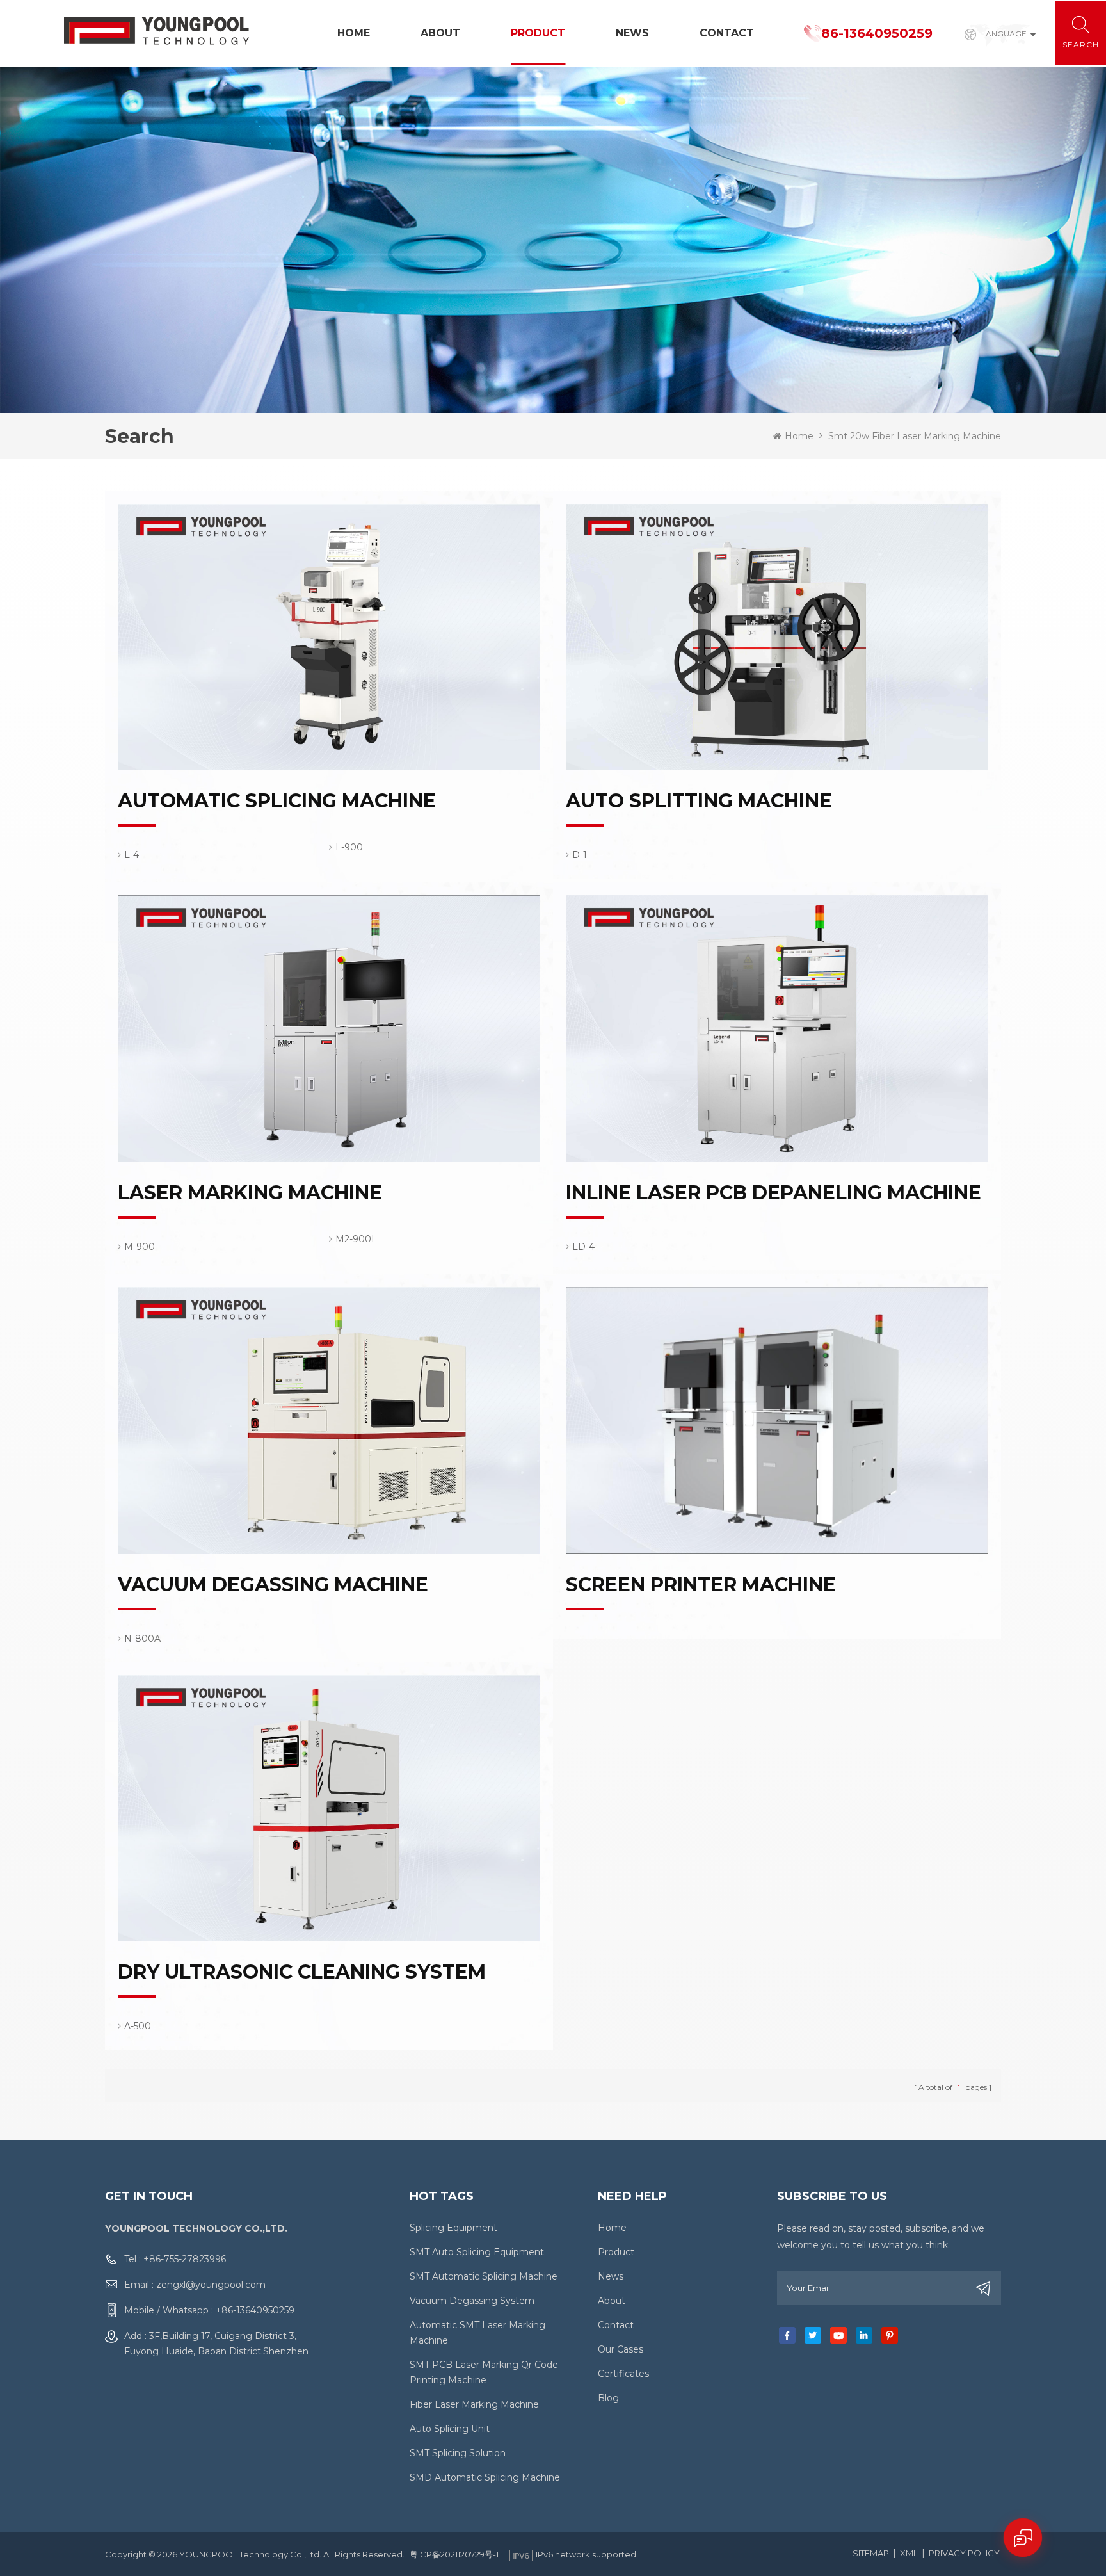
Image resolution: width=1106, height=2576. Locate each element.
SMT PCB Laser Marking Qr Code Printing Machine (484, 2372)
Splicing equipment (453, 2228)
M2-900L (356, 1239)
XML (909, 2553)
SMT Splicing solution (458, 2453)
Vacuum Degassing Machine (273, 1585)
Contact (727, 33)
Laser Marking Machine (250, 1193)
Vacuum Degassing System (472, 2301)
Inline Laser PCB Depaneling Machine (773, 1193)
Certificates (623, 2374)
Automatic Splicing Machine (277, 801)
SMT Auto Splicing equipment (477, 2252)
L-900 (349, 847)
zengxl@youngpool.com (211, 2285)
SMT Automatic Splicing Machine (484, 2276)
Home (354, 33)
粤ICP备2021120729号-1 (454, 2554)
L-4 (132, 855)
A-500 (138, 2026)
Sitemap (871, 2553)
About (440, 33)
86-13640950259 (877, 33)
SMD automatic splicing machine (485, 2477)
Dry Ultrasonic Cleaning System (302, 1972)
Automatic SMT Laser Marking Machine (477, 2333)
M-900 (140, 1247)
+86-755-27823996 (185, 2259)
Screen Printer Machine (701, 1585)
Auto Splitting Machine (699, 801)
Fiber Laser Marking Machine (474, 2404)
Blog (608, 2398)
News (632, 33)
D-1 (580, 855)
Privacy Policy (964, 2553)
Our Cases (621, 2349)
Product (538, 33)
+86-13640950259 (255, 2310)
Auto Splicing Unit (450, 2429)
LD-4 (583, 1247)
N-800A (142, 1639)
